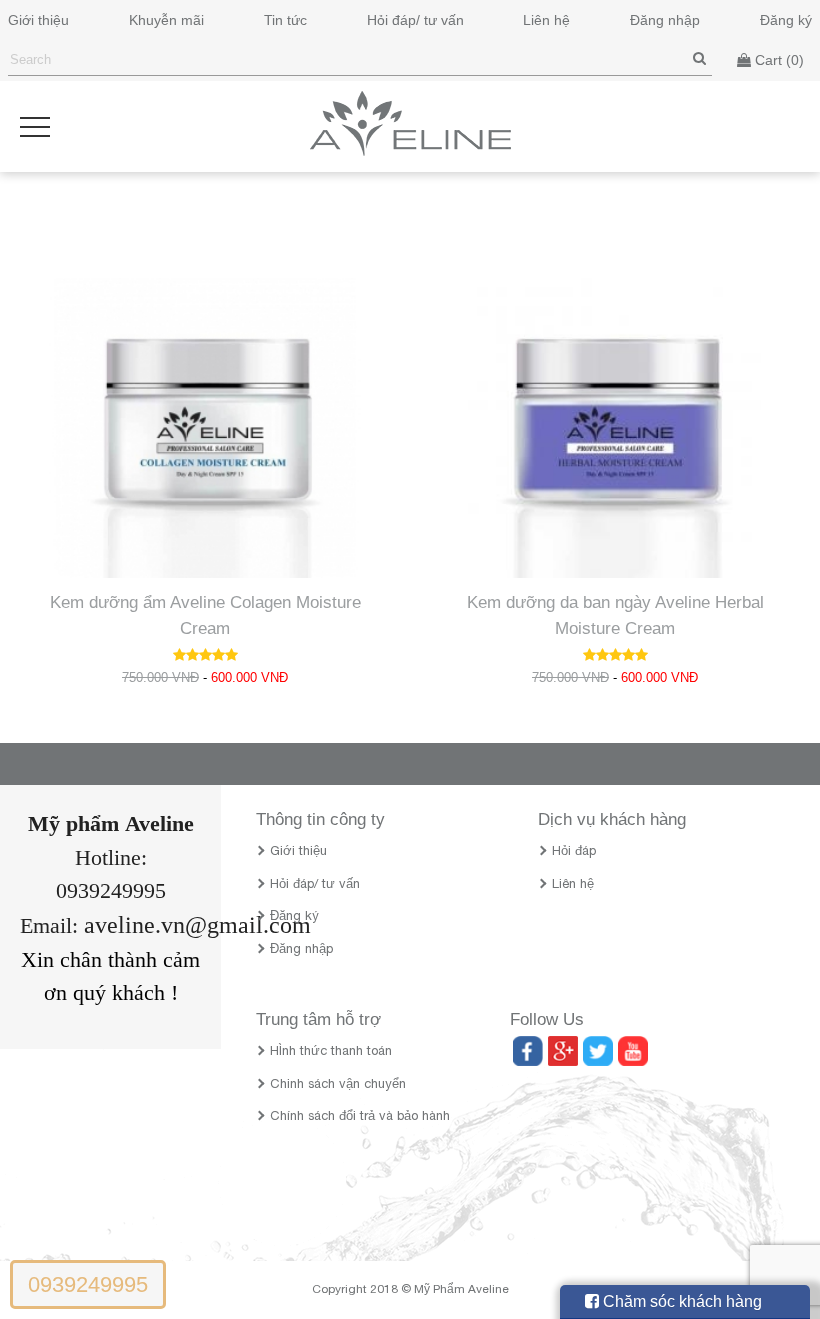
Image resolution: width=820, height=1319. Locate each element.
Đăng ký (786, 20)
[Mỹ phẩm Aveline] (410, 151)
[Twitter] (595, 1050)
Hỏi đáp (574, 852)
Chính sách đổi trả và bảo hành (360, 1117)
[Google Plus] (560, 1050)
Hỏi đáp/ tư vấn (415, 20)
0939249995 (88, 1284)
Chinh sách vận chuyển (338, 1085)
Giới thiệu (38, 20)
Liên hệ (546, 20)
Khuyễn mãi (166, 20)
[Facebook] (525, 1050)
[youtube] (630, 1050)
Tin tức (285, 20)
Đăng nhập (665, 20)
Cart (777, 60)
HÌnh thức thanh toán (331, 1052)
